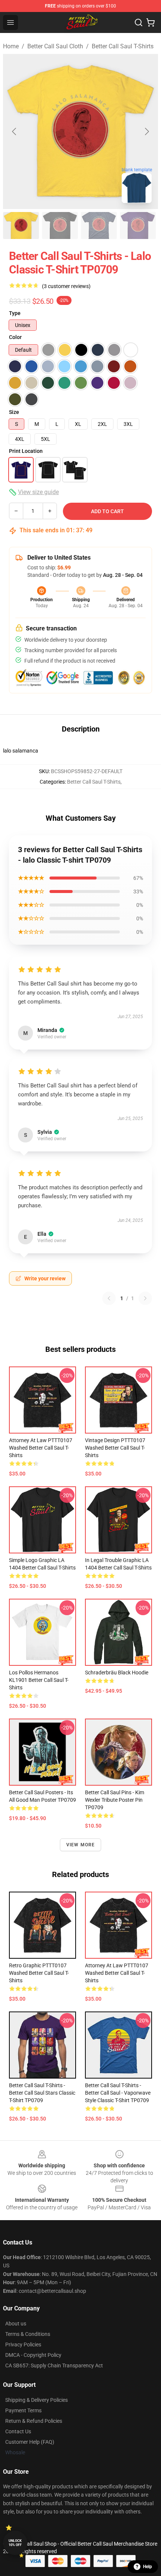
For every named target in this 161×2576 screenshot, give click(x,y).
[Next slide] (146, 131)
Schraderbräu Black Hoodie (117, 1673)
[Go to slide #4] (138, 225)
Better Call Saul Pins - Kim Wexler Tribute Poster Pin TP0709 (115, 1800)
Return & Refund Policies (34, 2421)
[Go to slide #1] (21, 225)
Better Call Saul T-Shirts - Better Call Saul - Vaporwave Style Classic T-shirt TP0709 (118, 2093)
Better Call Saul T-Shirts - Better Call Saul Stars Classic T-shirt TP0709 (42, 2093)
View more (81, 1845)
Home (11, 46)
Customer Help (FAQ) (30, 2442)
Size (14, 412)
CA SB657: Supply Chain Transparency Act (54, 2365)
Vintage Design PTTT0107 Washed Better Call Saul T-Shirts (115, 1448)
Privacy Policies (23, 2345)
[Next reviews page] (145, 1298)
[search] (139, 22)
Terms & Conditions (28, 2334)
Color (15, 337)
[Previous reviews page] (109, 1298)
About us (16, 2324)
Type (15, 313)
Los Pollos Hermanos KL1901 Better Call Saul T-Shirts (39, 1680)
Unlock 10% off (15, 2543)
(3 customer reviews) (66, 286)
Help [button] (148, 2567)
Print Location (26, 451)
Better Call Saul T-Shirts (123, 46)
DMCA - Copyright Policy (33, 2355)
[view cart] (151, 22)
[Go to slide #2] (60, 225)
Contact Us (18, 2431)
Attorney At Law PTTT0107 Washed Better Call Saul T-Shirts (41, 1448)
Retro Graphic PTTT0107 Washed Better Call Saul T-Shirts (39, 1973)
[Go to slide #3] (99, 225)
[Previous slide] (15, 131)
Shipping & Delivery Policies (37, 2400)
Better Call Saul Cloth (55, 46)
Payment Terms (23, 2410)
